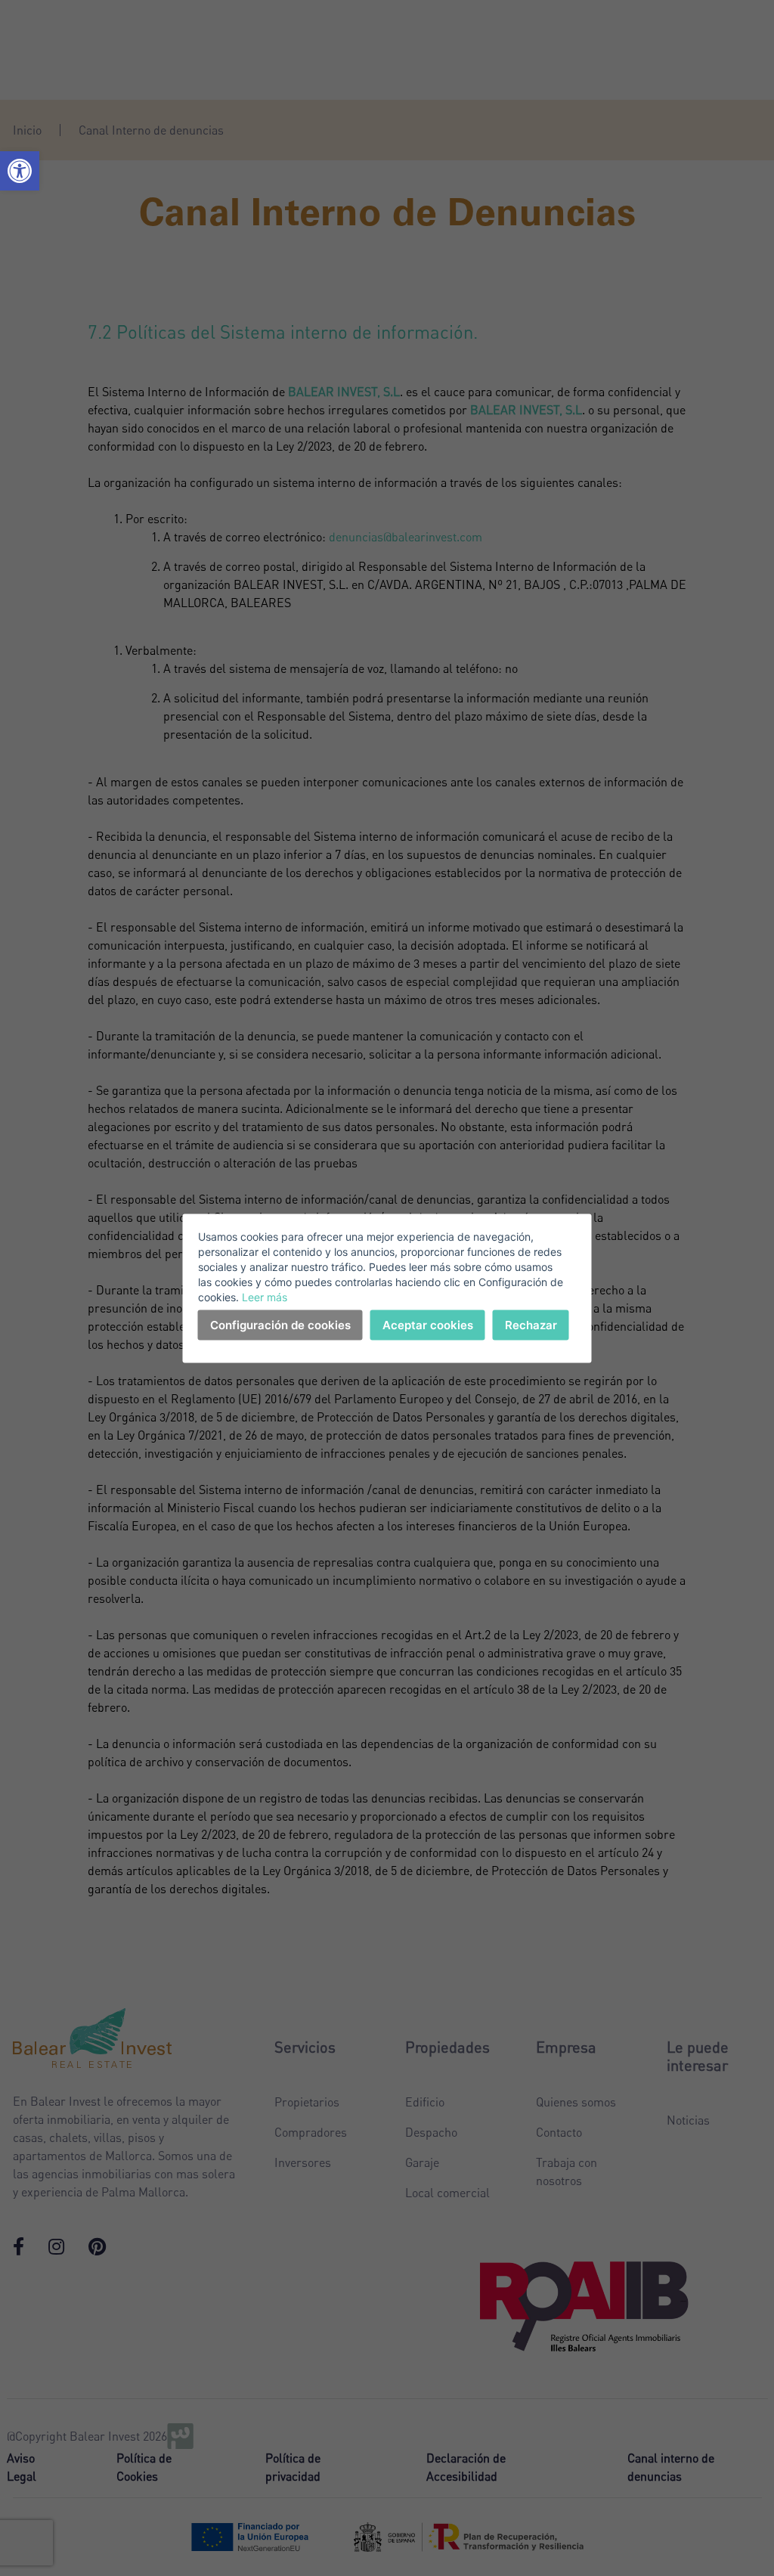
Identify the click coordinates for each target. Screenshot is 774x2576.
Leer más (265, 1296)
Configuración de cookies (280, 1324)
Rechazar (531, 1324)
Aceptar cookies (428, 1324)
